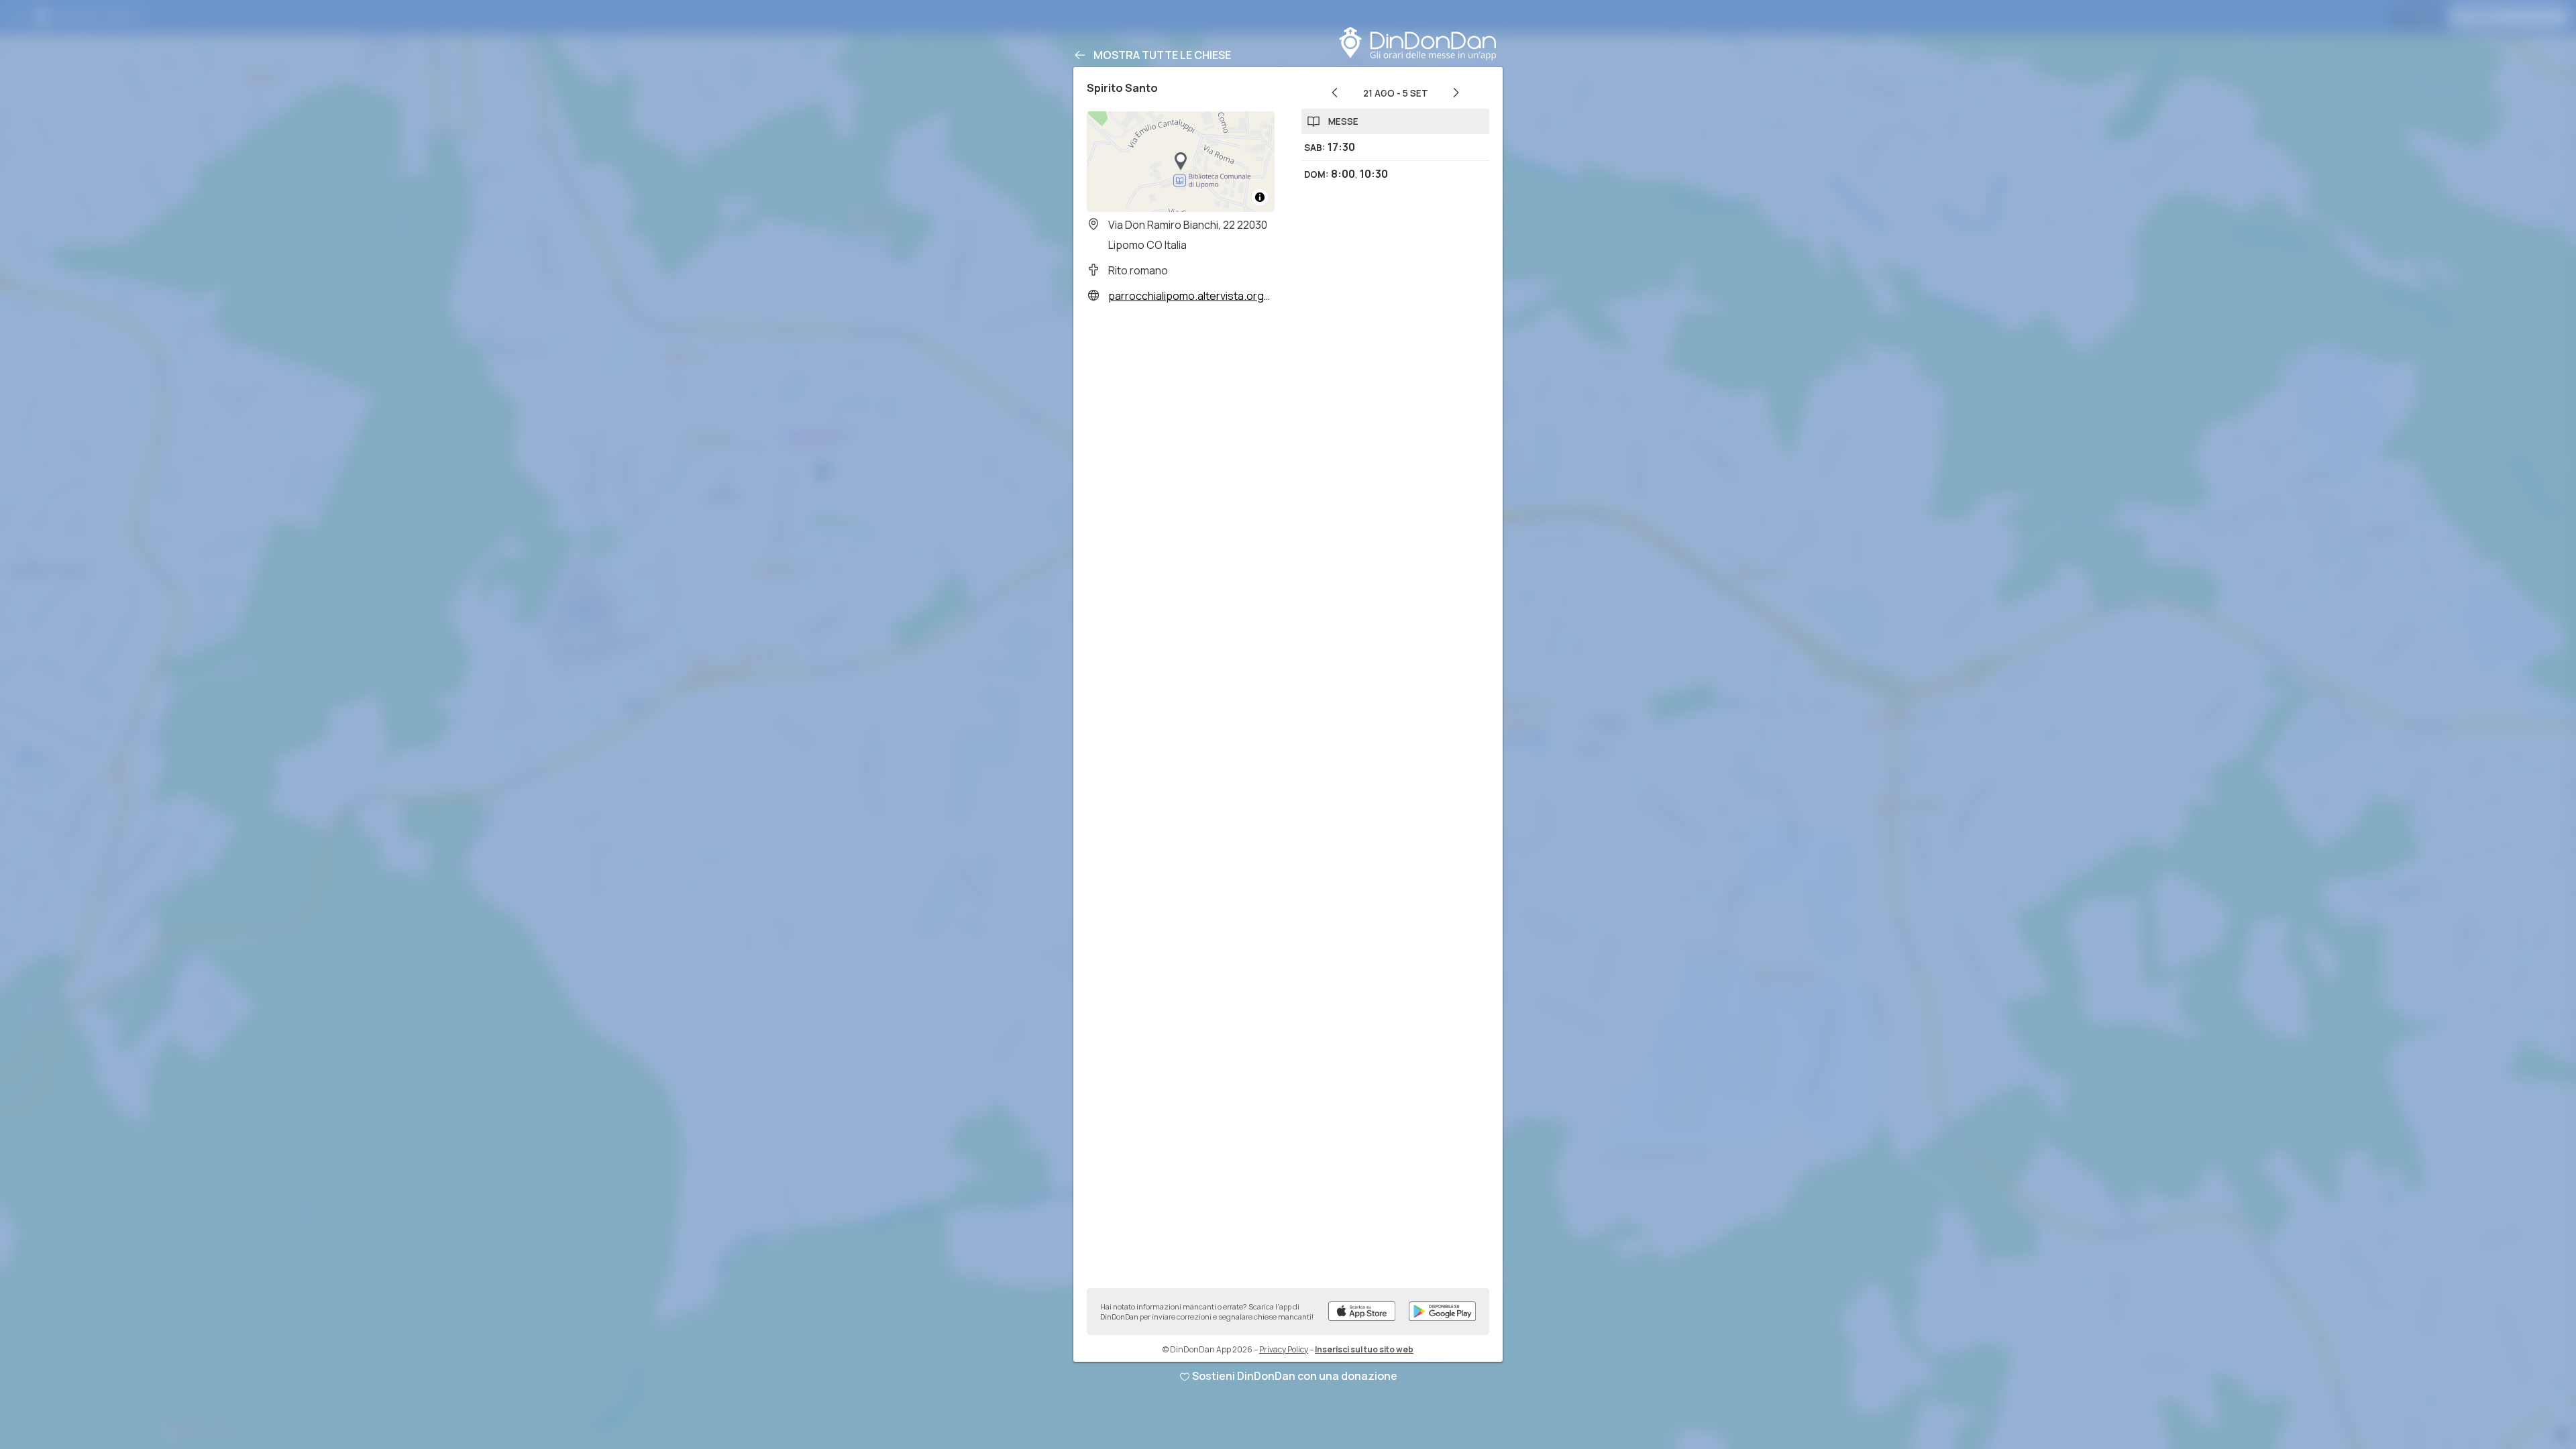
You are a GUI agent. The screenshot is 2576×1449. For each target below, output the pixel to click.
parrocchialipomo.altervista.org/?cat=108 (1211, 296)
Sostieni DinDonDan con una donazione (1295, 1376)
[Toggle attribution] (1260, 197)
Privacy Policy (1284, 1349)
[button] (1181, 162)
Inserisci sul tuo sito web (1364, 1349)
